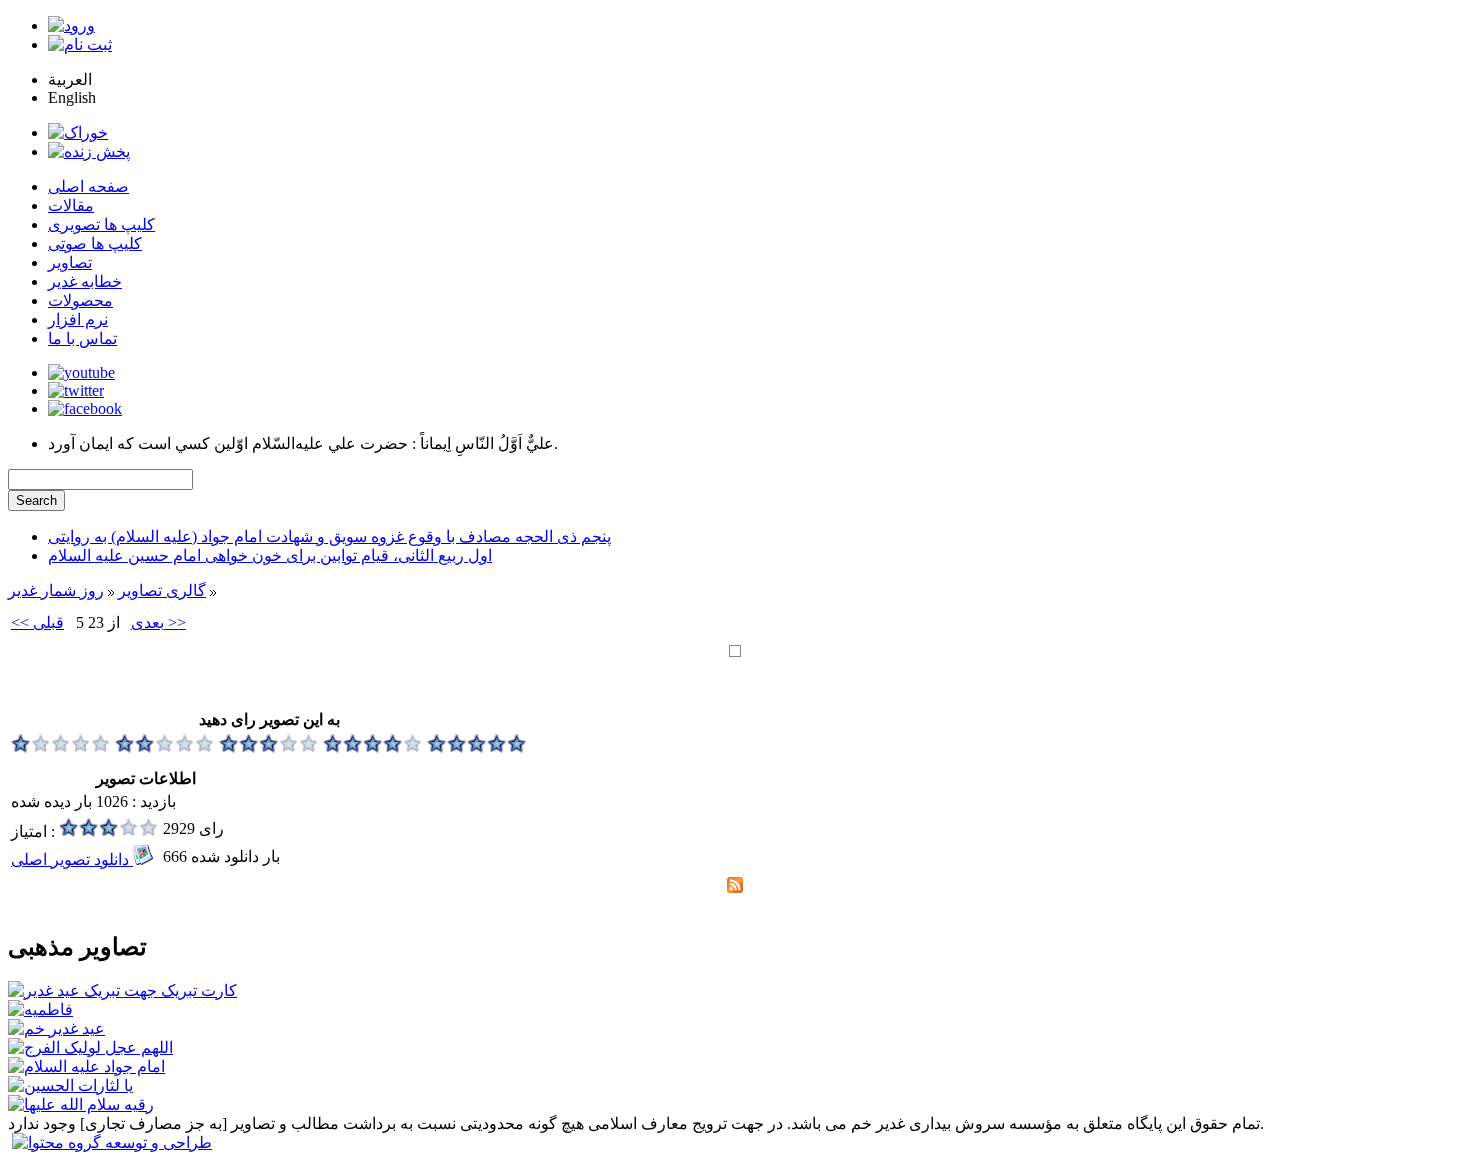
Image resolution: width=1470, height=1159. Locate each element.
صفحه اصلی (88, 186)
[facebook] (85, 408)
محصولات (80, 300)
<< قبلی (37, 622)
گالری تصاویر (162, 590)
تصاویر (70, 262)
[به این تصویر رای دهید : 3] (269, 747)
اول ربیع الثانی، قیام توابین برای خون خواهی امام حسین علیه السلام (270, 555)
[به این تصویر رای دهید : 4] (373, 747)
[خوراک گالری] (735, 887)
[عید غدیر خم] (56, 1028)
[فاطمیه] (40, 1009)
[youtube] (81, 372)
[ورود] (71, 25)
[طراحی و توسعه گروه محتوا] (112, 1142)
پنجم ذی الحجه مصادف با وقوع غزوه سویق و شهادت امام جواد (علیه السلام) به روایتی (329, 536)
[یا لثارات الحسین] (70, 1085)
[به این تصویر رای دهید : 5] (477, 747)
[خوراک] (78, 132)
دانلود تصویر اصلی (72, 859)
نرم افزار (78, 319)
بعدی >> (158, 622)
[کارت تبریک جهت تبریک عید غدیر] (122, 990)
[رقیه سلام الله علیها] (81, 1104)
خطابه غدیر (85, 281)
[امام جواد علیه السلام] (86, 1066)
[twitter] (76, 390)
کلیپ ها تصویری (101, 224)
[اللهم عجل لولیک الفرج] (90, 1047)
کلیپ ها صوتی (95, 243)
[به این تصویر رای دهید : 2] (165, 747)
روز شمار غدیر (56, 590)
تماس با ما (82, 338)
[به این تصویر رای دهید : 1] (61, 747)
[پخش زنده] (89, 151)
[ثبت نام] (80, 44)
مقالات (71, 205)
